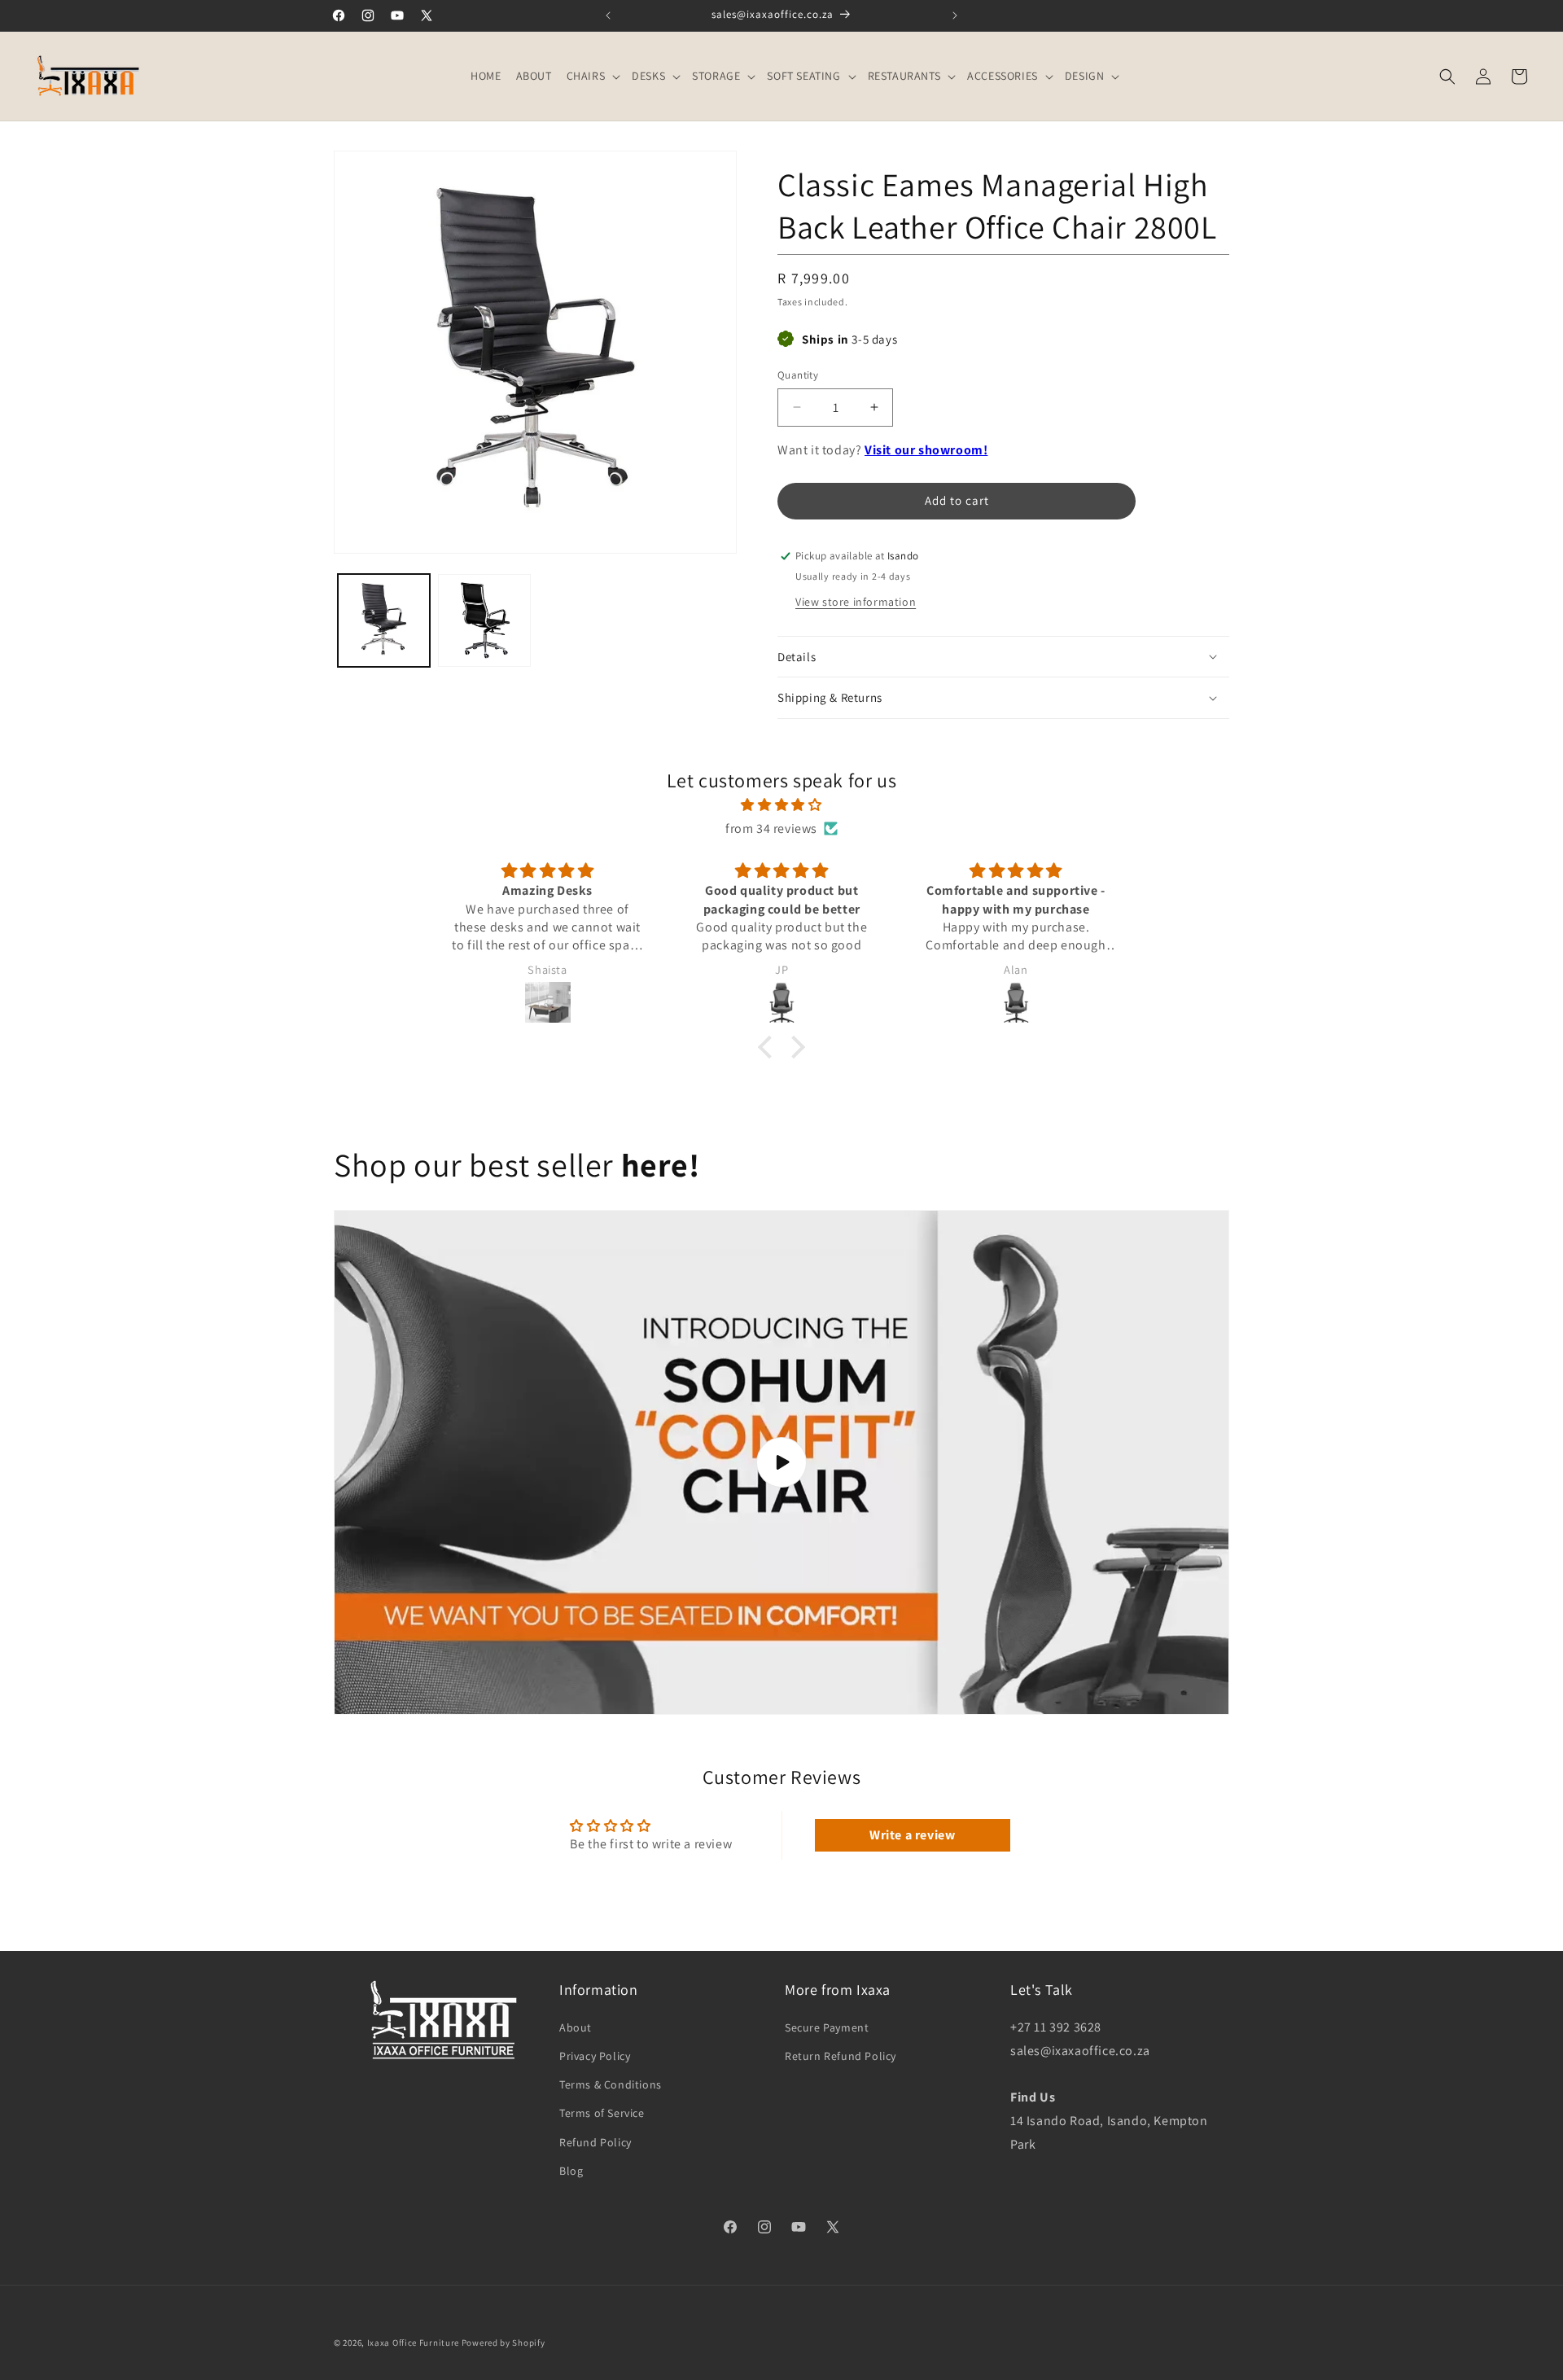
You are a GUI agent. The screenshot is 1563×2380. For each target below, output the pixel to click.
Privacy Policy (595, 2056)
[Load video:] (781, 1462)
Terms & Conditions (611, 2084)
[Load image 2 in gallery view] (484, 620)
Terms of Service (602, 2113)
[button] (592, 76)
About (576, 2027)
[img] (781, 805)
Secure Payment (827, 2027)
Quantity (798, 375)
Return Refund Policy (841, 2056)
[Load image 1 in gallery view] (384, 620)
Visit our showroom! (926, 450)
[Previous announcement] (608, 15)
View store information (856, 602)
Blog (571, 2170)
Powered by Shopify (503, 2343)
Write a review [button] (912, 1835)
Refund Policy (595, 2141)
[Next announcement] (955, 15)
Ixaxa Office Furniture (413, 2343)
